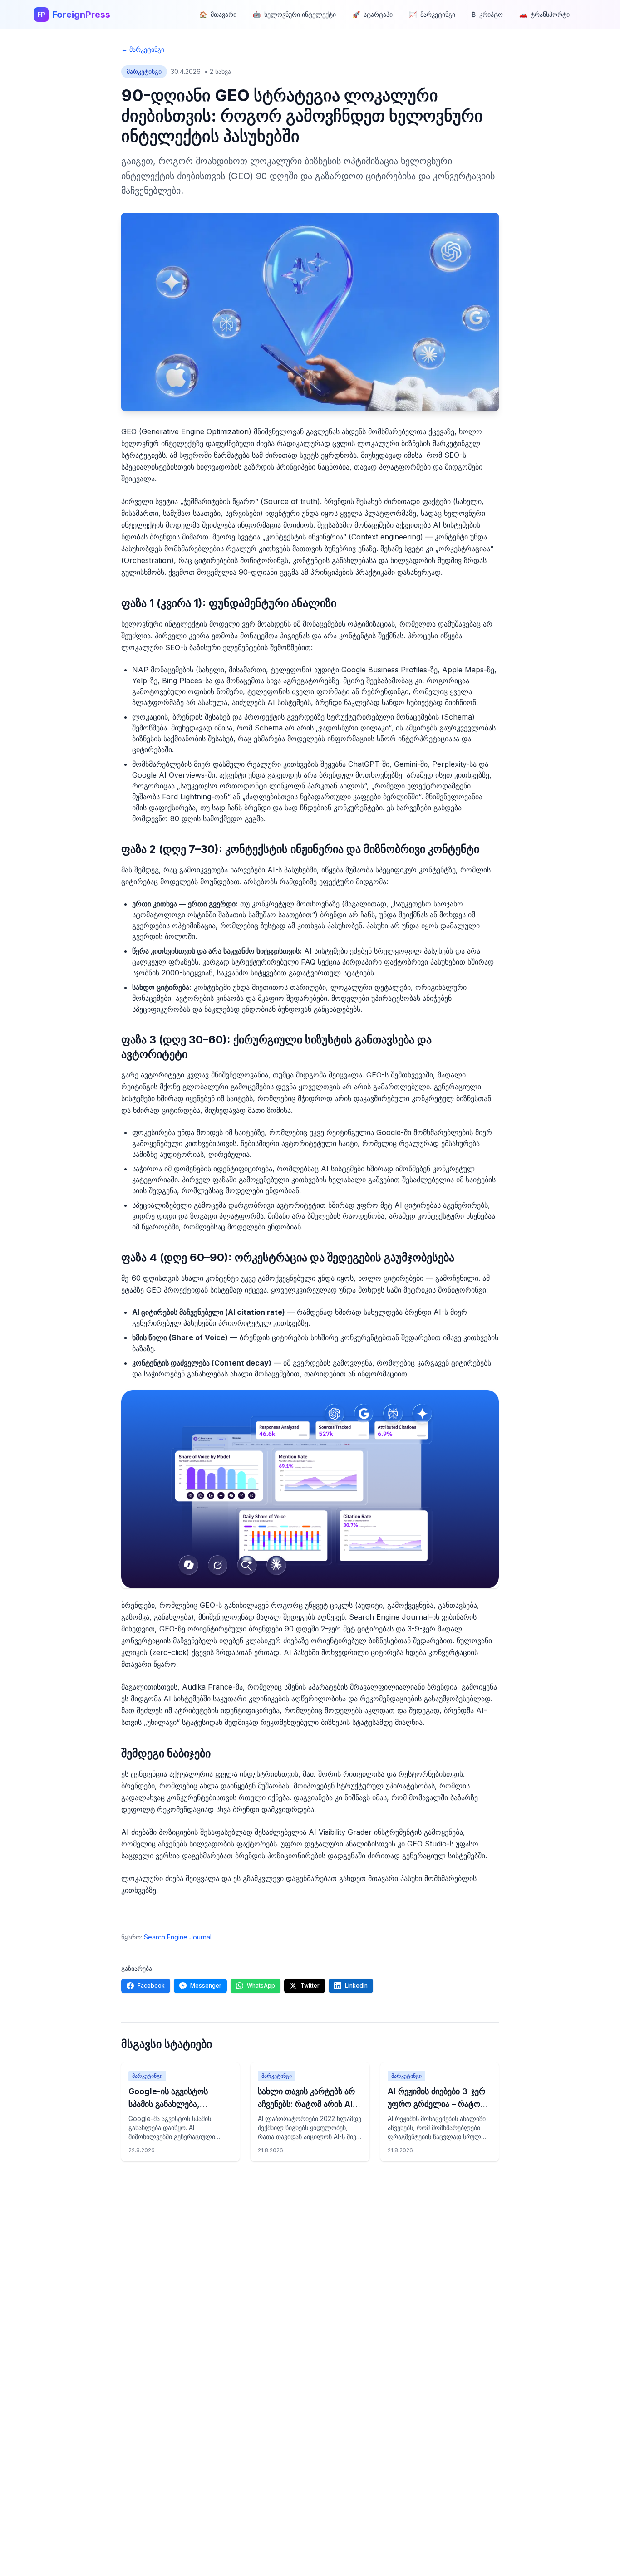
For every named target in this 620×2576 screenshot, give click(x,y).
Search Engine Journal (178, 1937)
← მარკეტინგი (143, 49)
